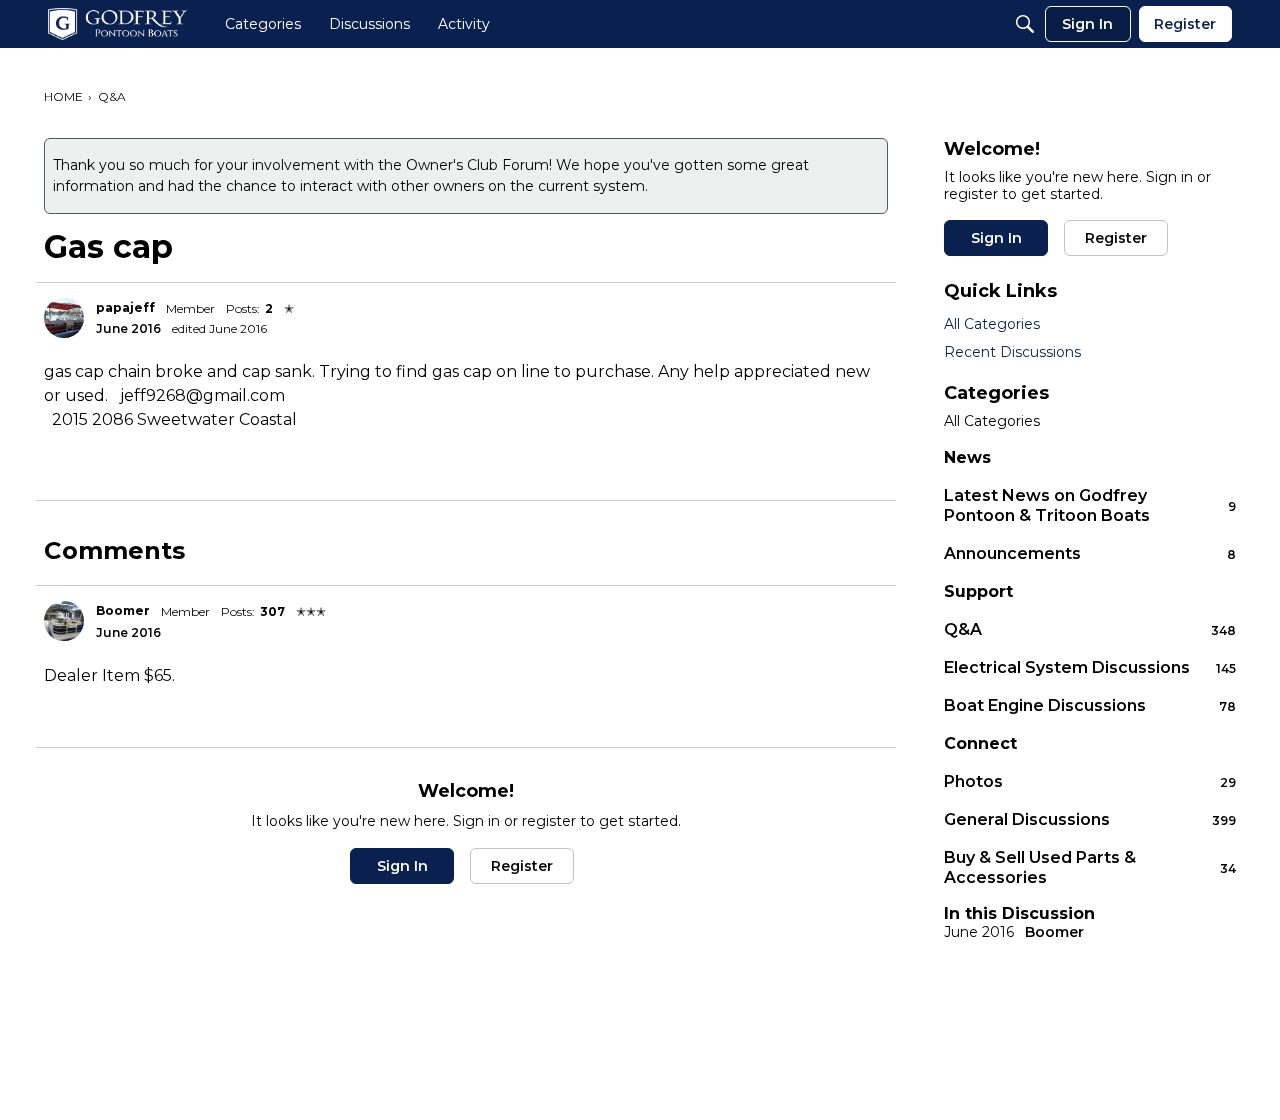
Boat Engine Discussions (1090, 705)
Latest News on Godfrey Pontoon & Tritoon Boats (1090, 505)
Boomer (123, 610)
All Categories (992, 324)
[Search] (1025, 24)
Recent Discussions (1012, 352)
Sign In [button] (402, 866)
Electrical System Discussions (1090, 667)
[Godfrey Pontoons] (117, 24)
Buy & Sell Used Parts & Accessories (1090, 867)
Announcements (1090, 553)
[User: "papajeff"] (64, 318)
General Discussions (1090, 819)
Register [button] (522, 866)
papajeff (125, 307)
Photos (1090, 781)
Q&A (1090, 629)
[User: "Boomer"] (64, 621)
